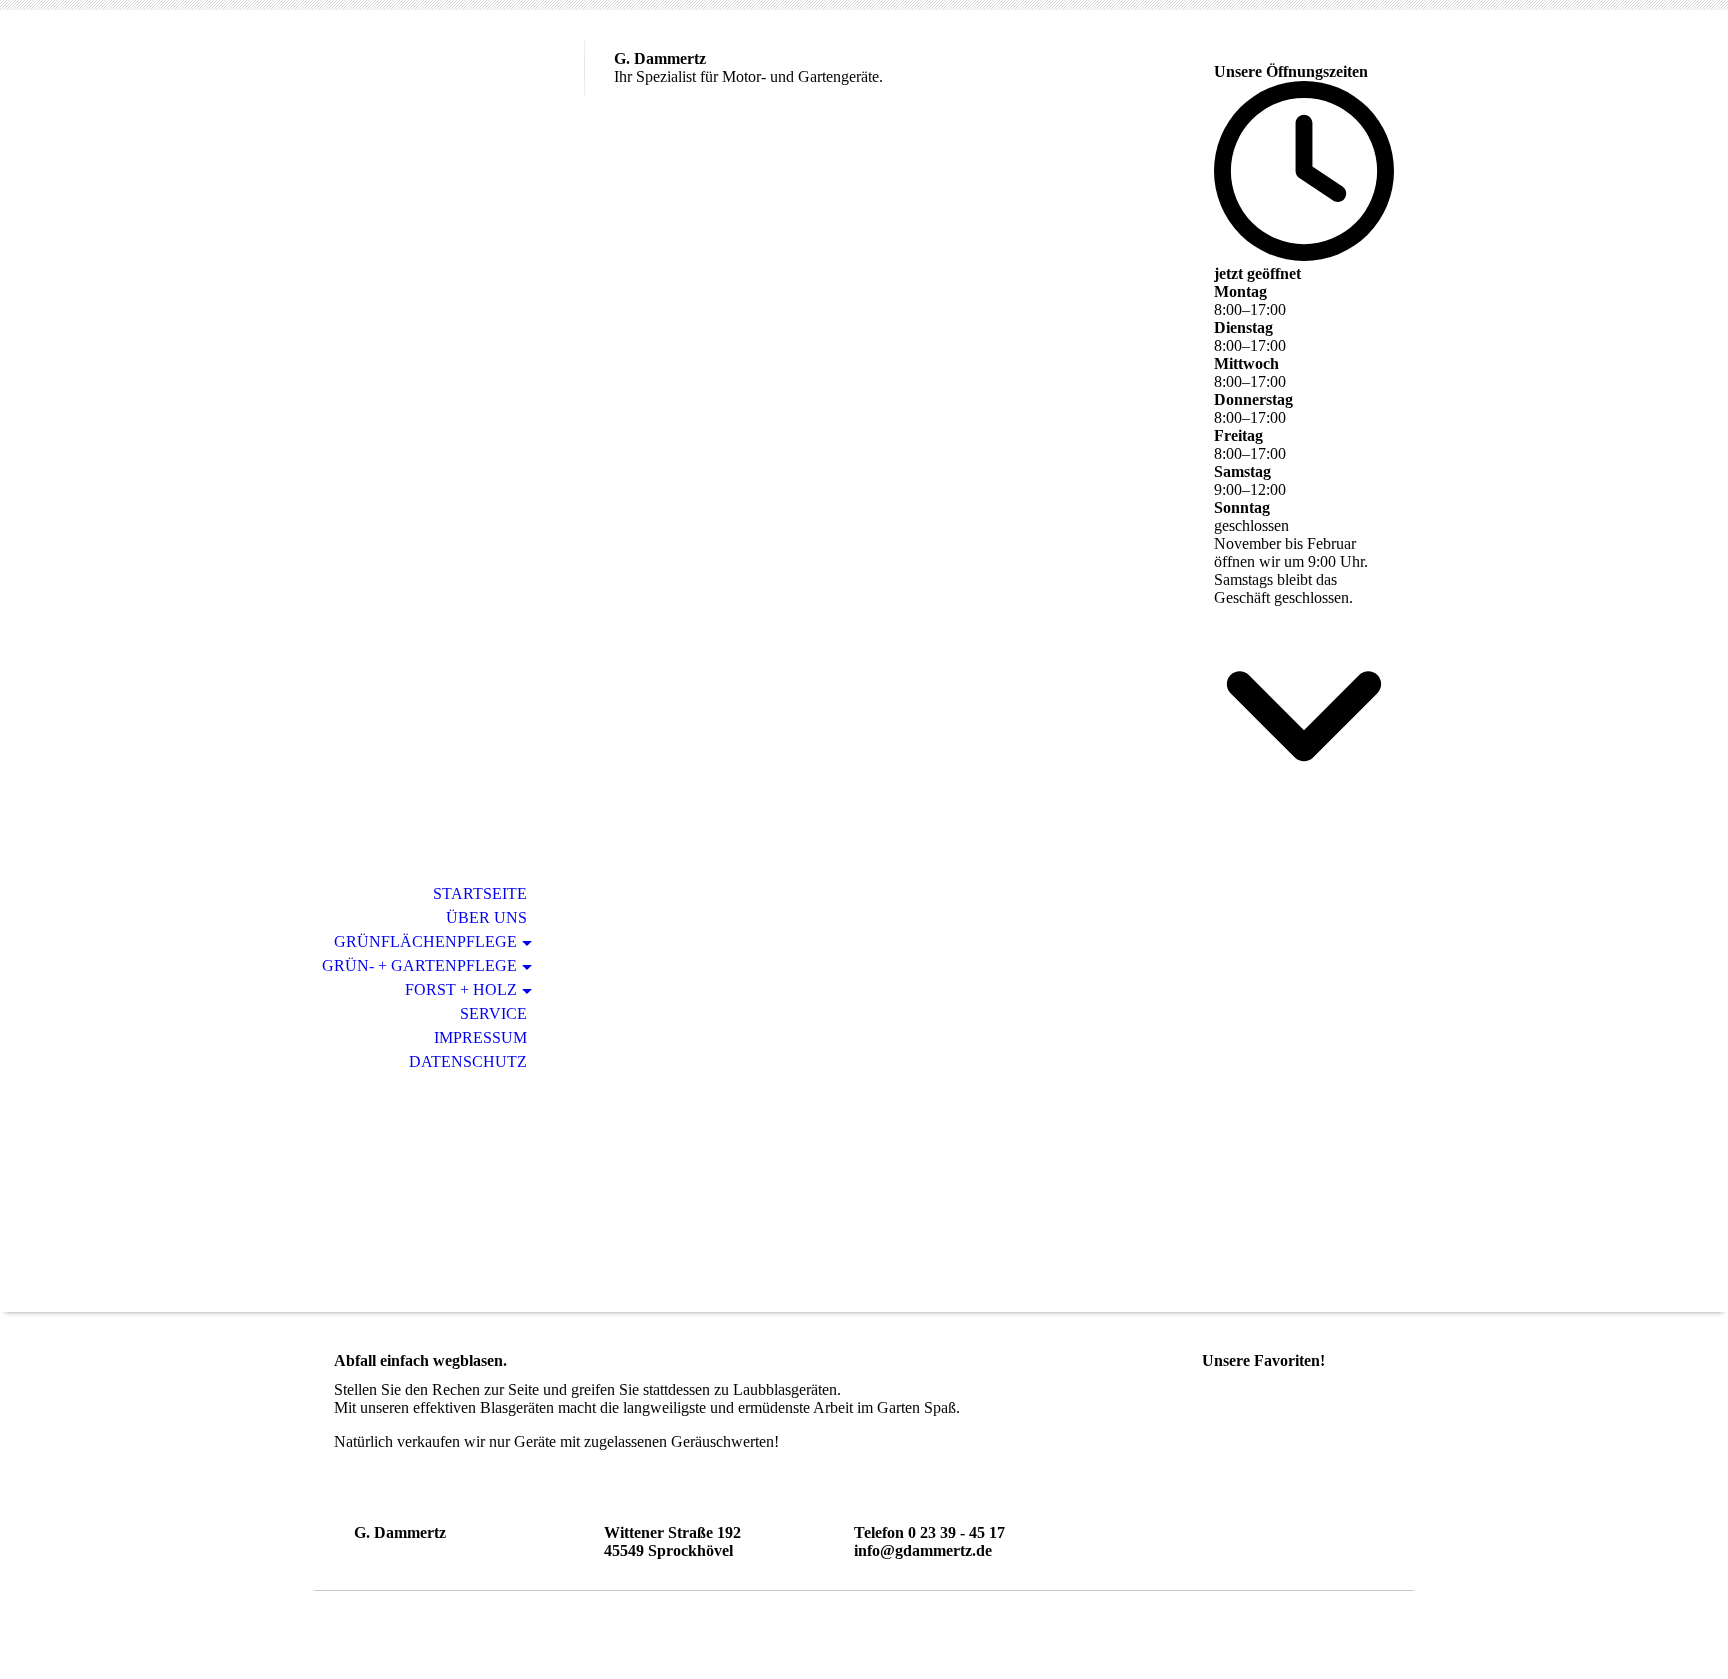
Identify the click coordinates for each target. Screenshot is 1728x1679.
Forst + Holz (461, 989)
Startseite (480, 893)
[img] (449, 97)
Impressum (480, 1037)
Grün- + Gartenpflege (419, 965)
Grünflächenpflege (425, 941)
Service (493, 1013)
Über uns (486, 917)
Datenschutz (468, 1061)
